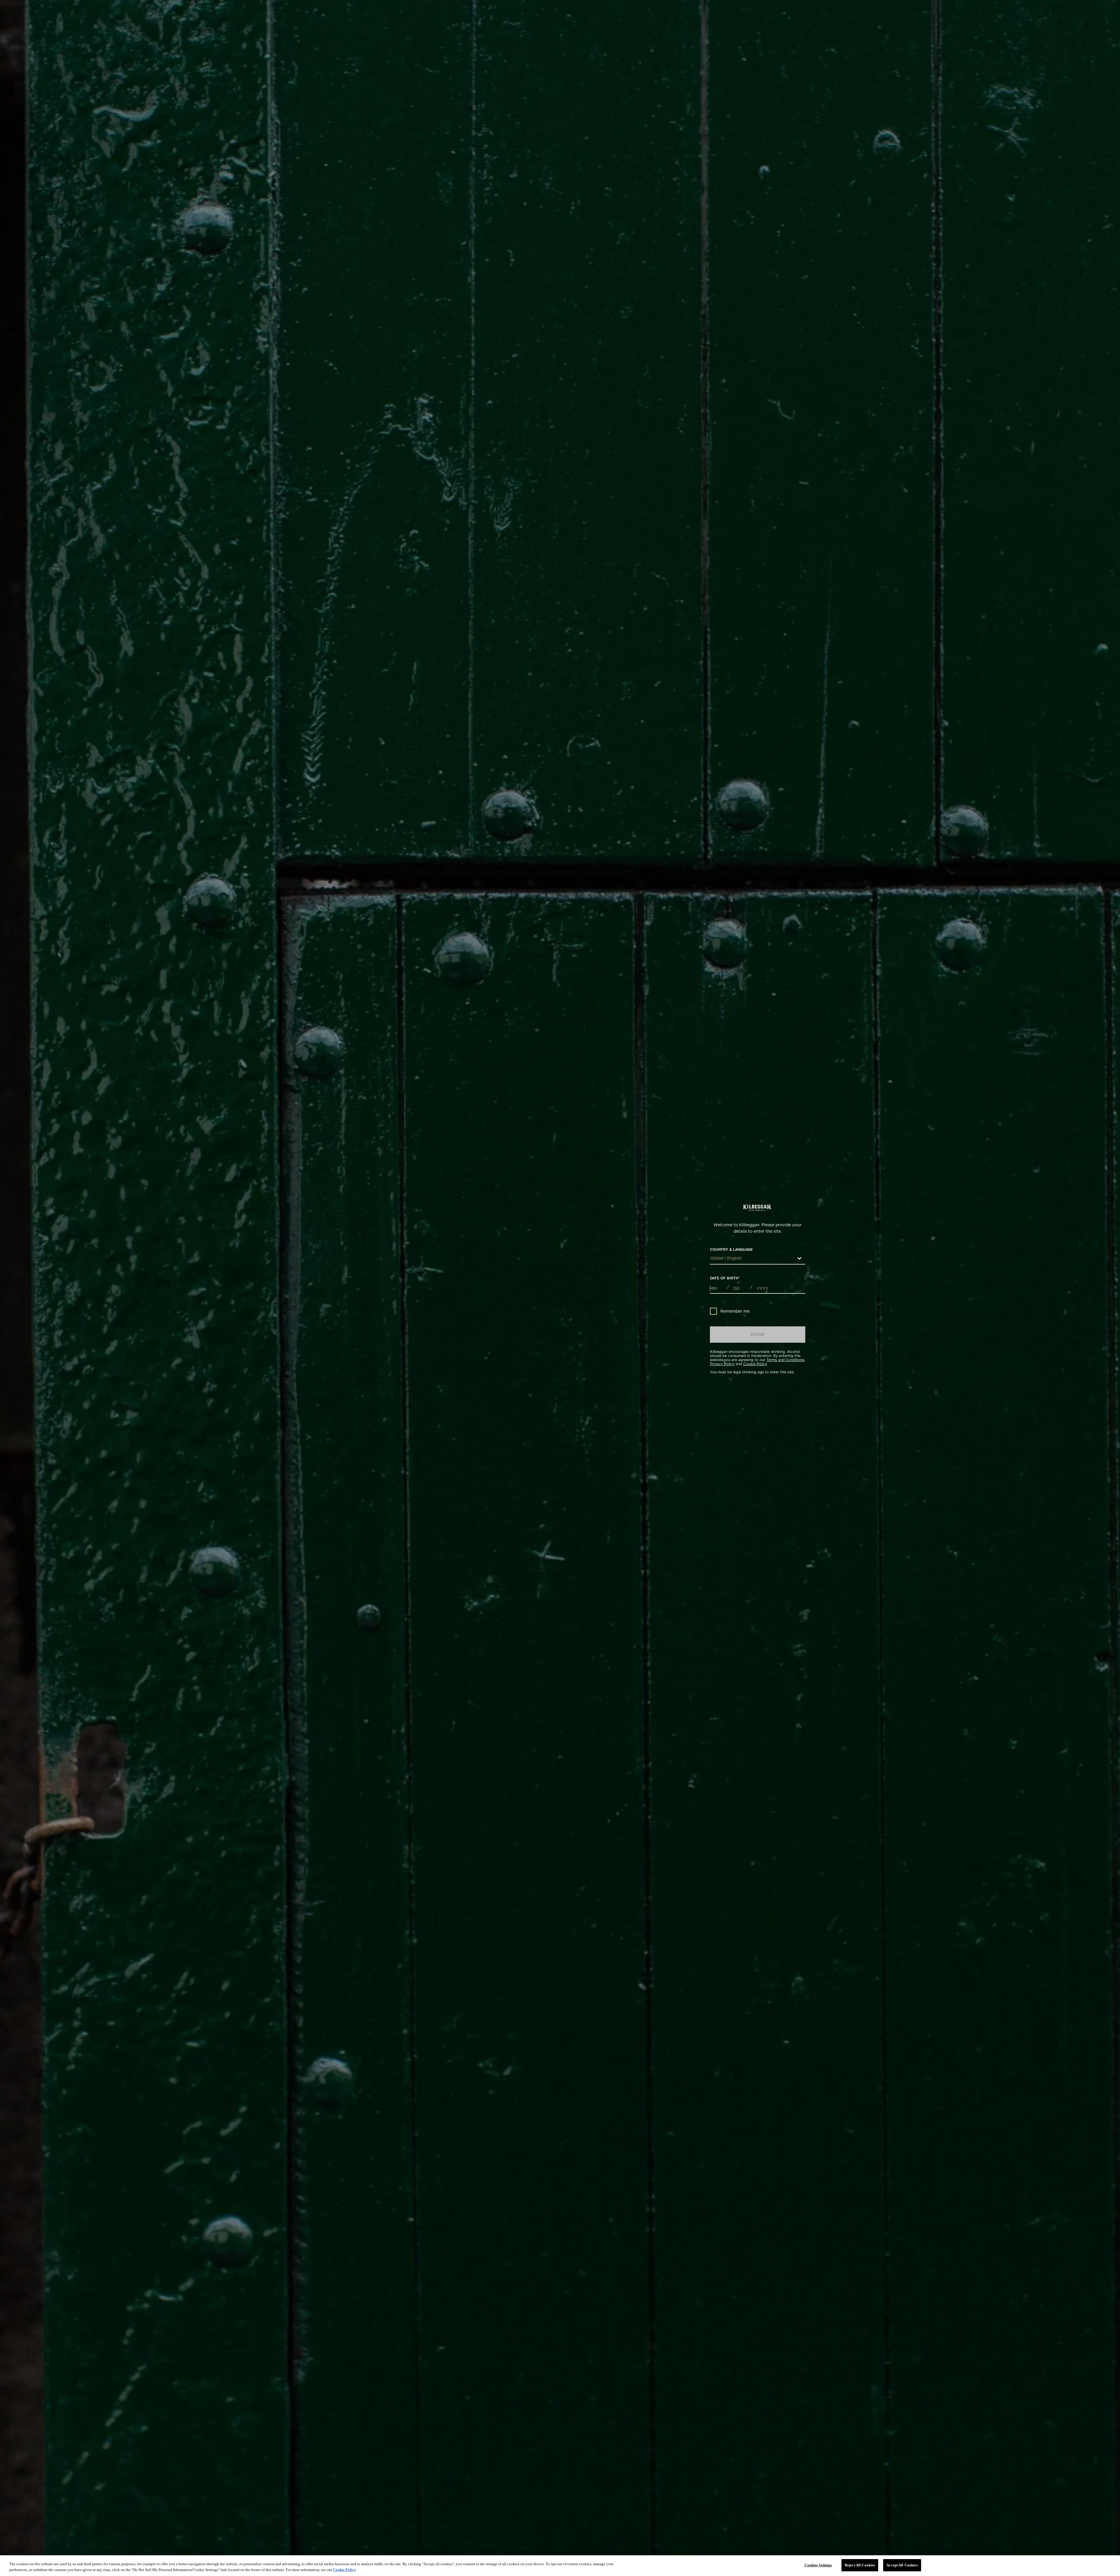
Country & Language (731, 1250)
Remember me (735, 1311)
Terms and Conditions (785, 1360)
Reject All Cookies (860, 2565)
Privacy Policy (722, 1364)
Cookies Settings (818, 2565)
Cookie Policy (755, 1364)
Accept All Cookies (902, 2565)
